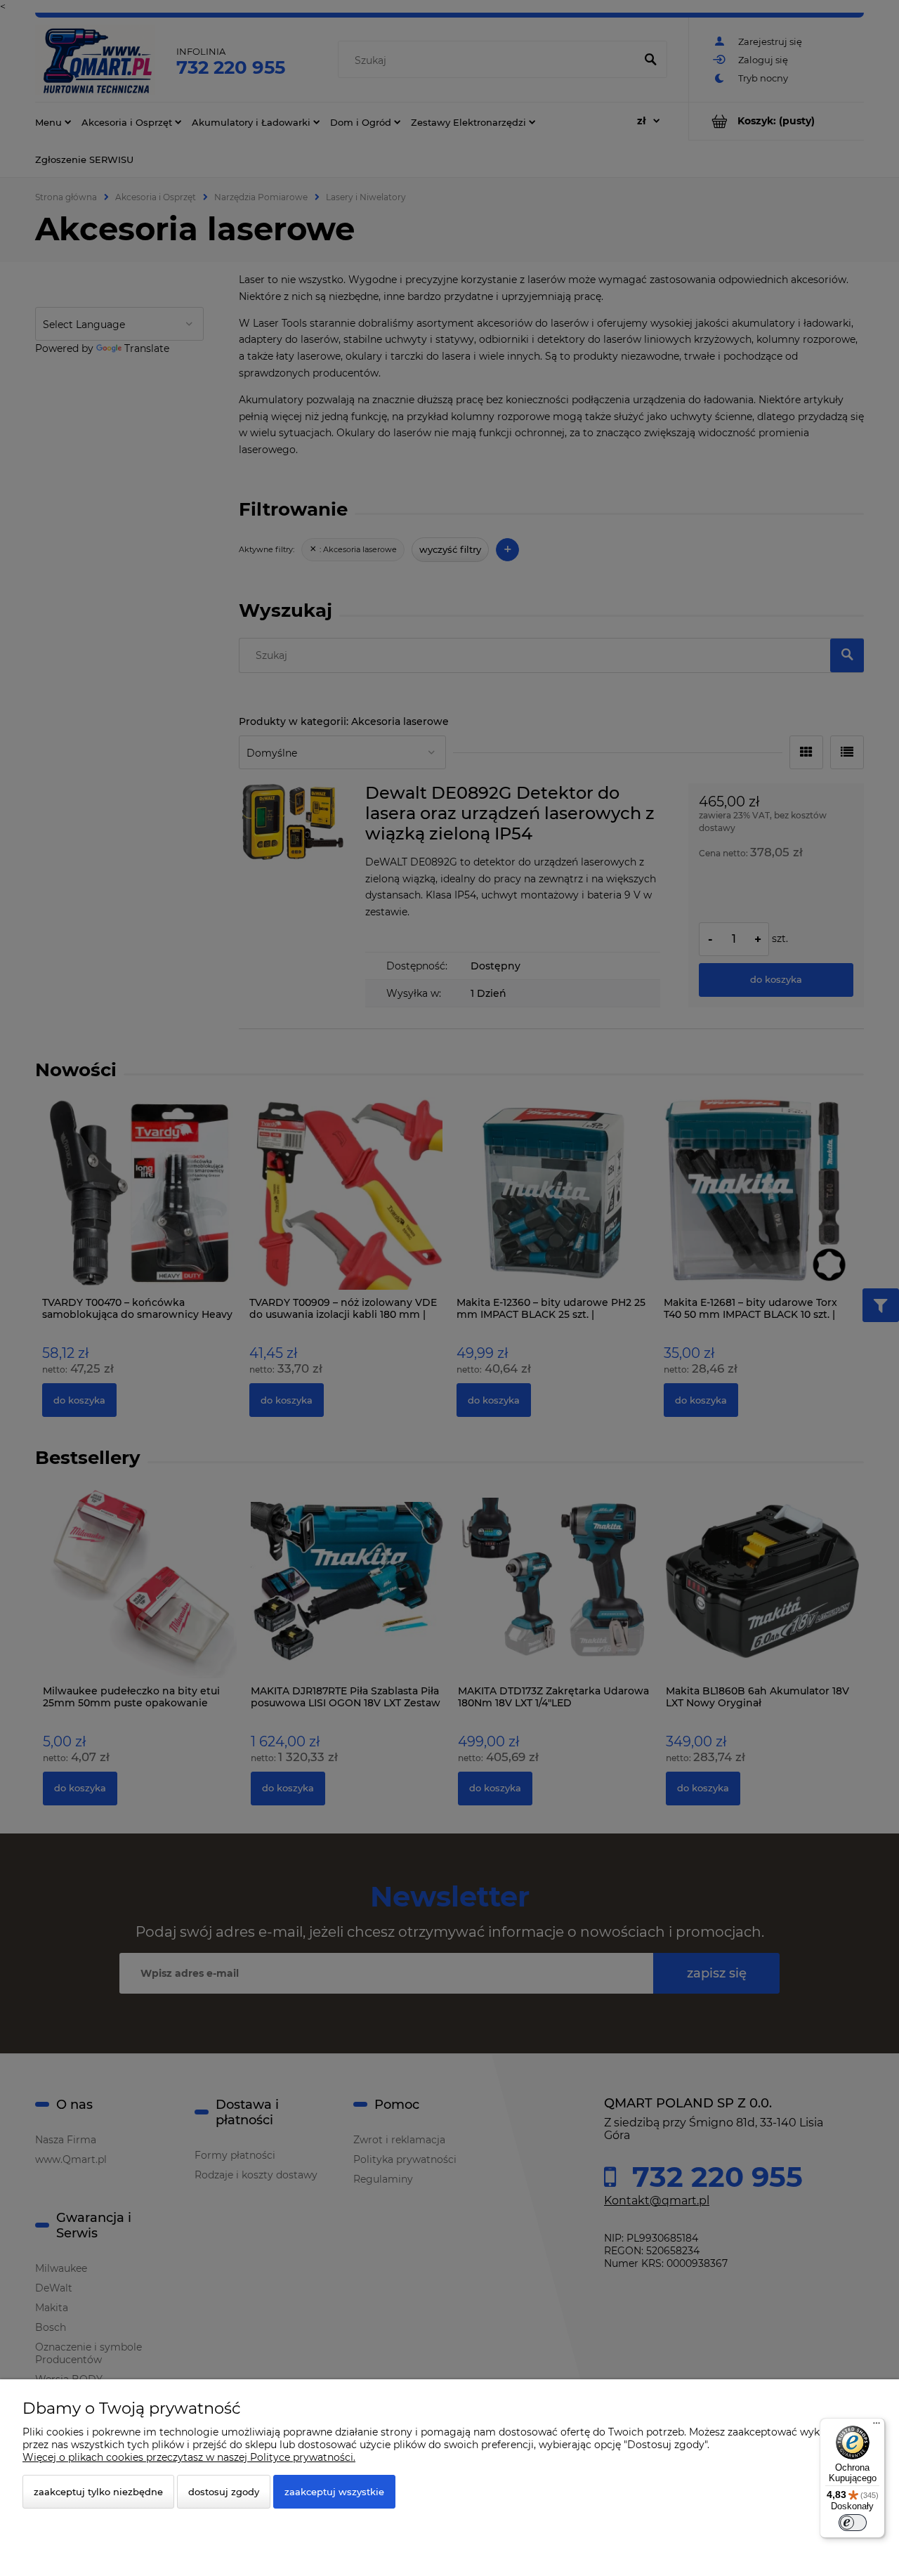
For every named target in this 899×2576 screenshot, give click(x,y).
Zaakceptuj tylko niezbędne (98, 2492)
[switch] (853, 2523)
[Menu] (877, 2426)
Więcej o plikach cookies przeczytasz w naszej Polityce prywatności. (189, 2457)
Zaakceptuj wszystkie (334, 2492)
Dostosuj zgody (224, 2492)
